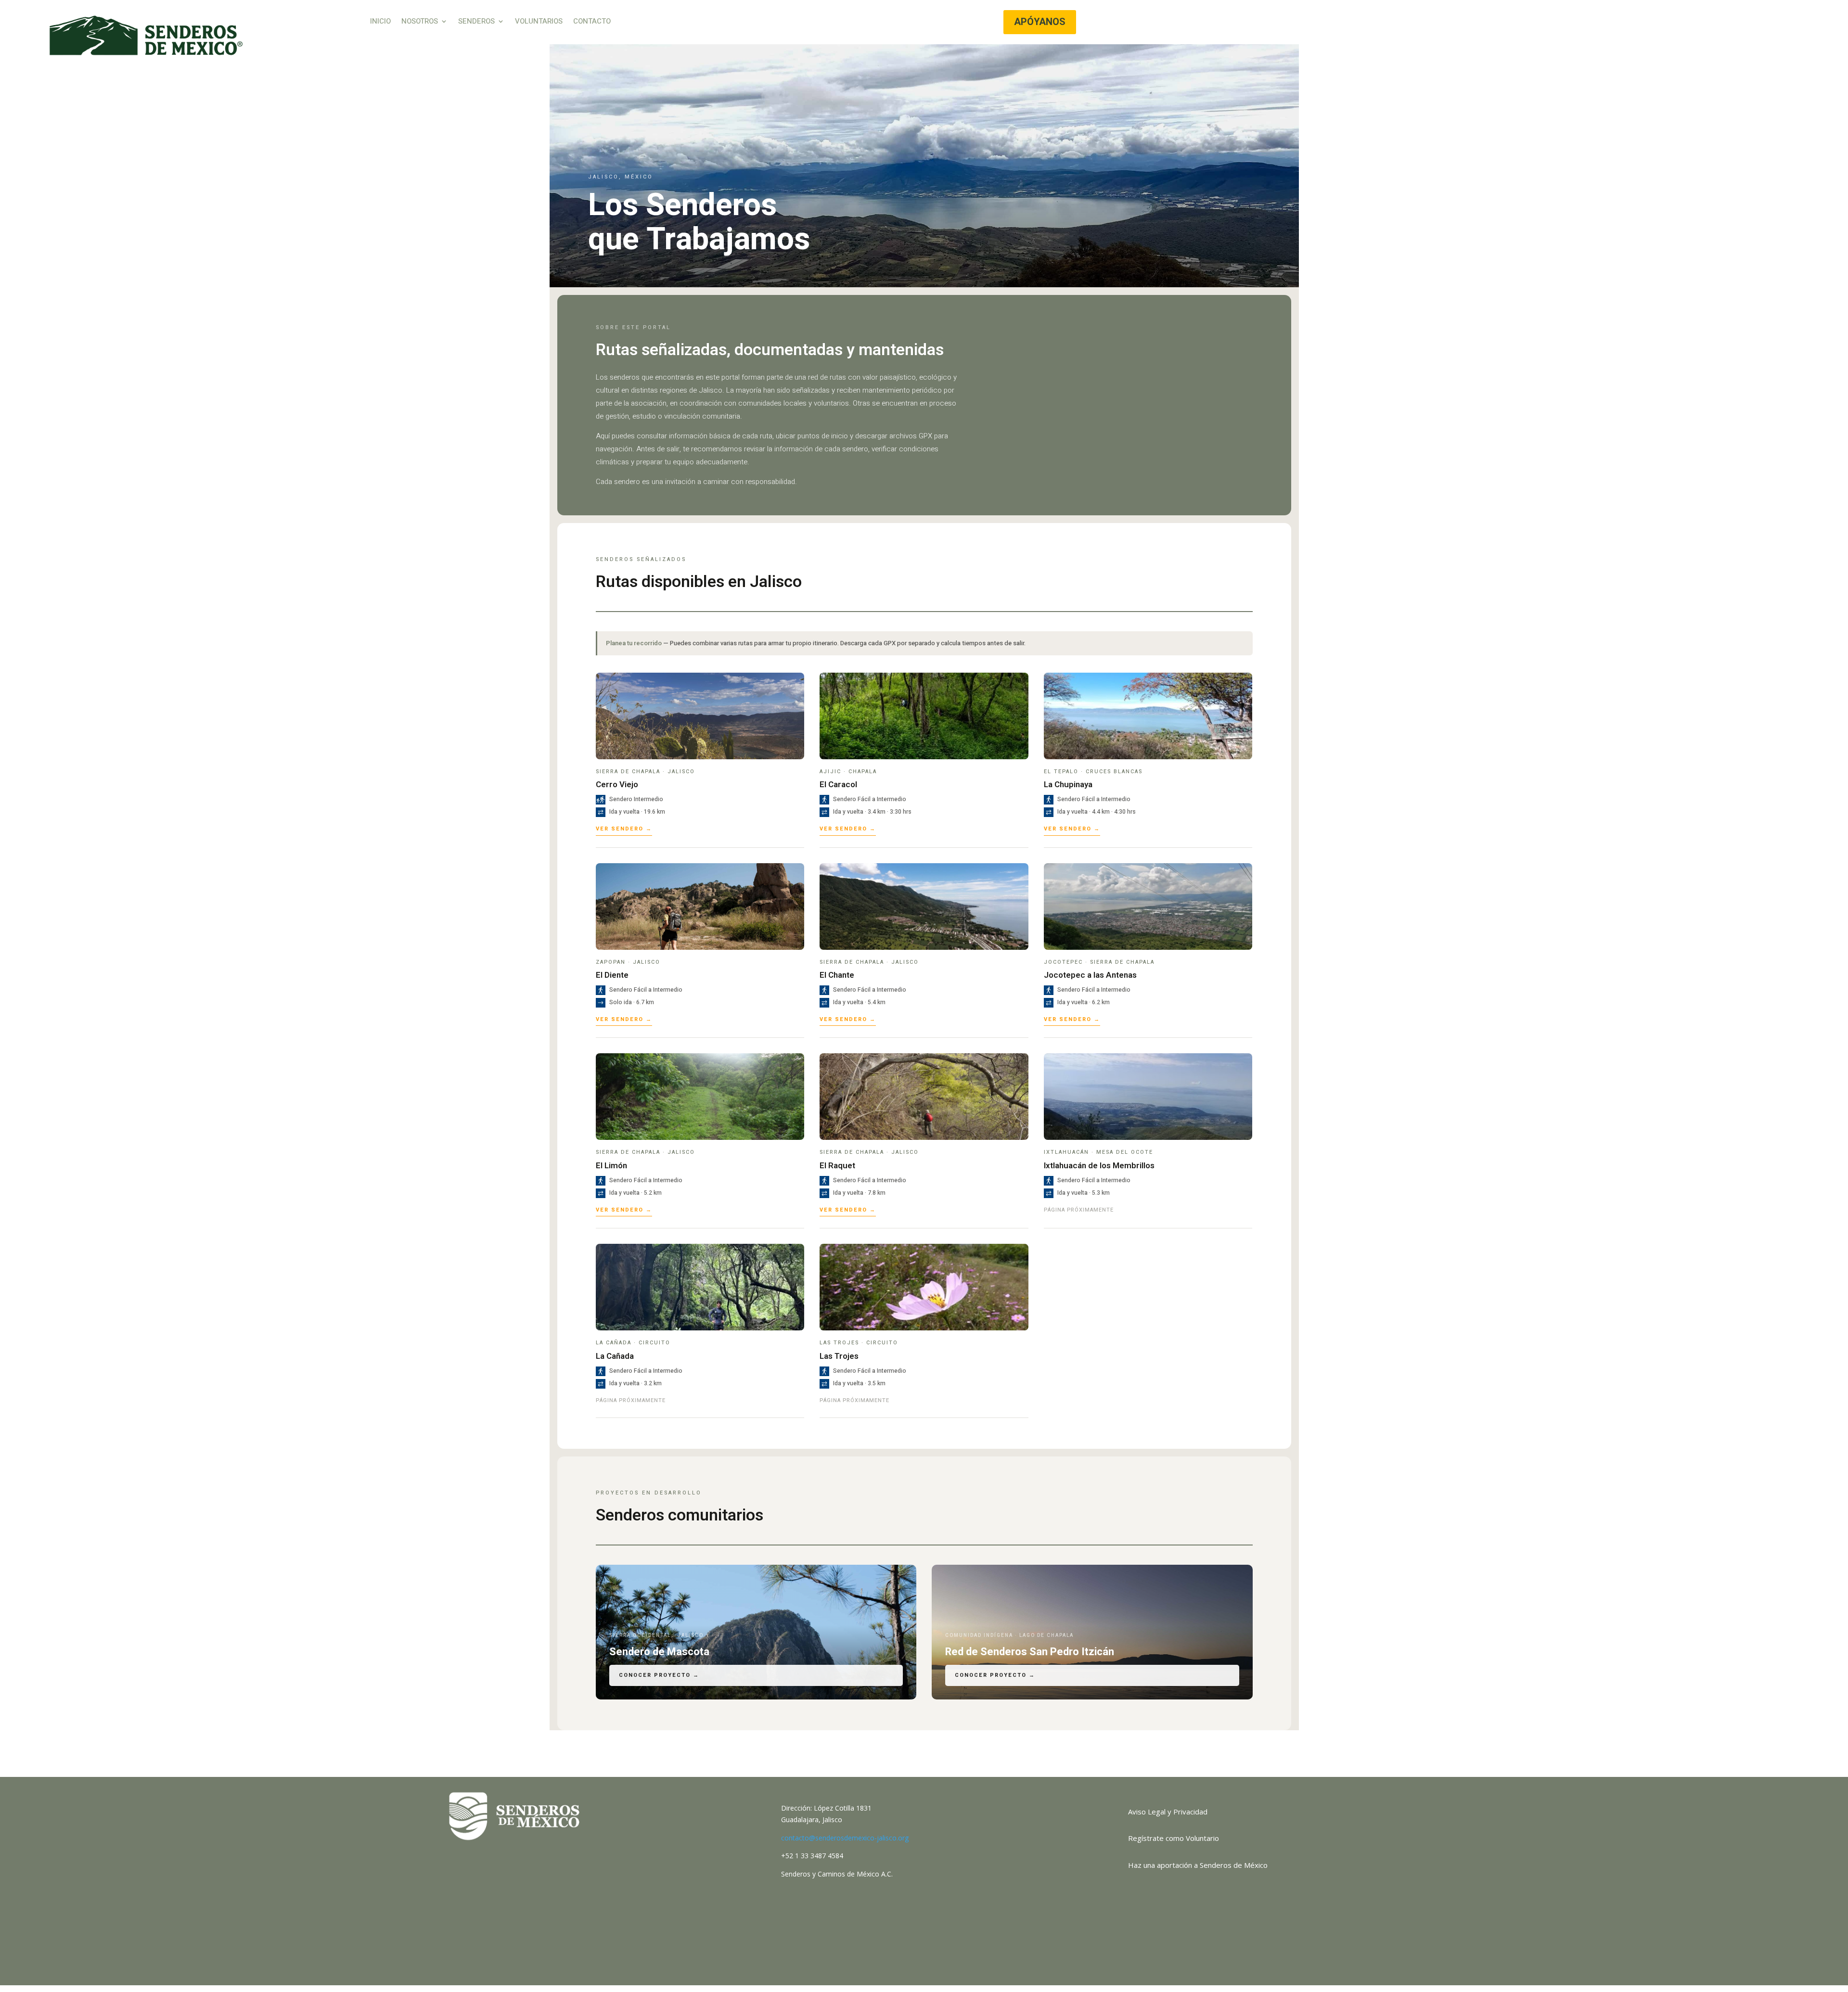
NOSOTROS (420, 22)
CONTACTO (592, 22)
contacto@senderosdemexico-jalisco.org (845, 1838)
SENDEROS (476, 22)
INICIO (380, 22)
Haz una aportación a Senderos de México (1198, 1865)
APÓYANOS (1040, 22)
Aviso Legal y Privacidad (1168, 1812)
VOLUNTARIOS (539, 22)
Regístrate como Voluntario (1174, 1838)
